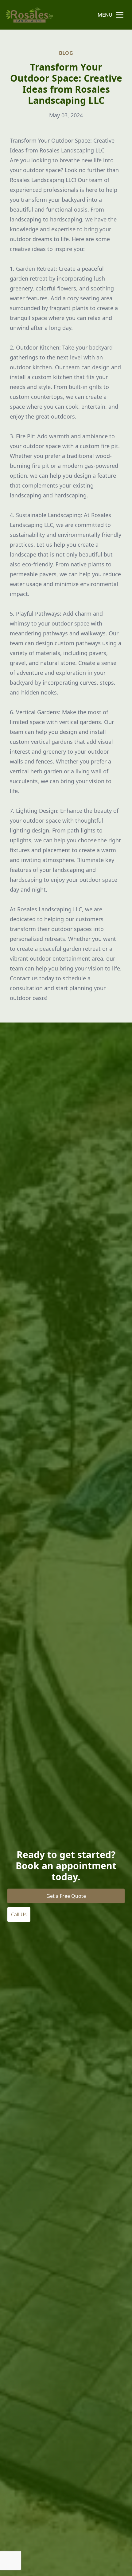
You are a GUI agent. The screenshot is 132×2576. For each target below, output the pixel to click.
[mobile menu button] (120, 15)
